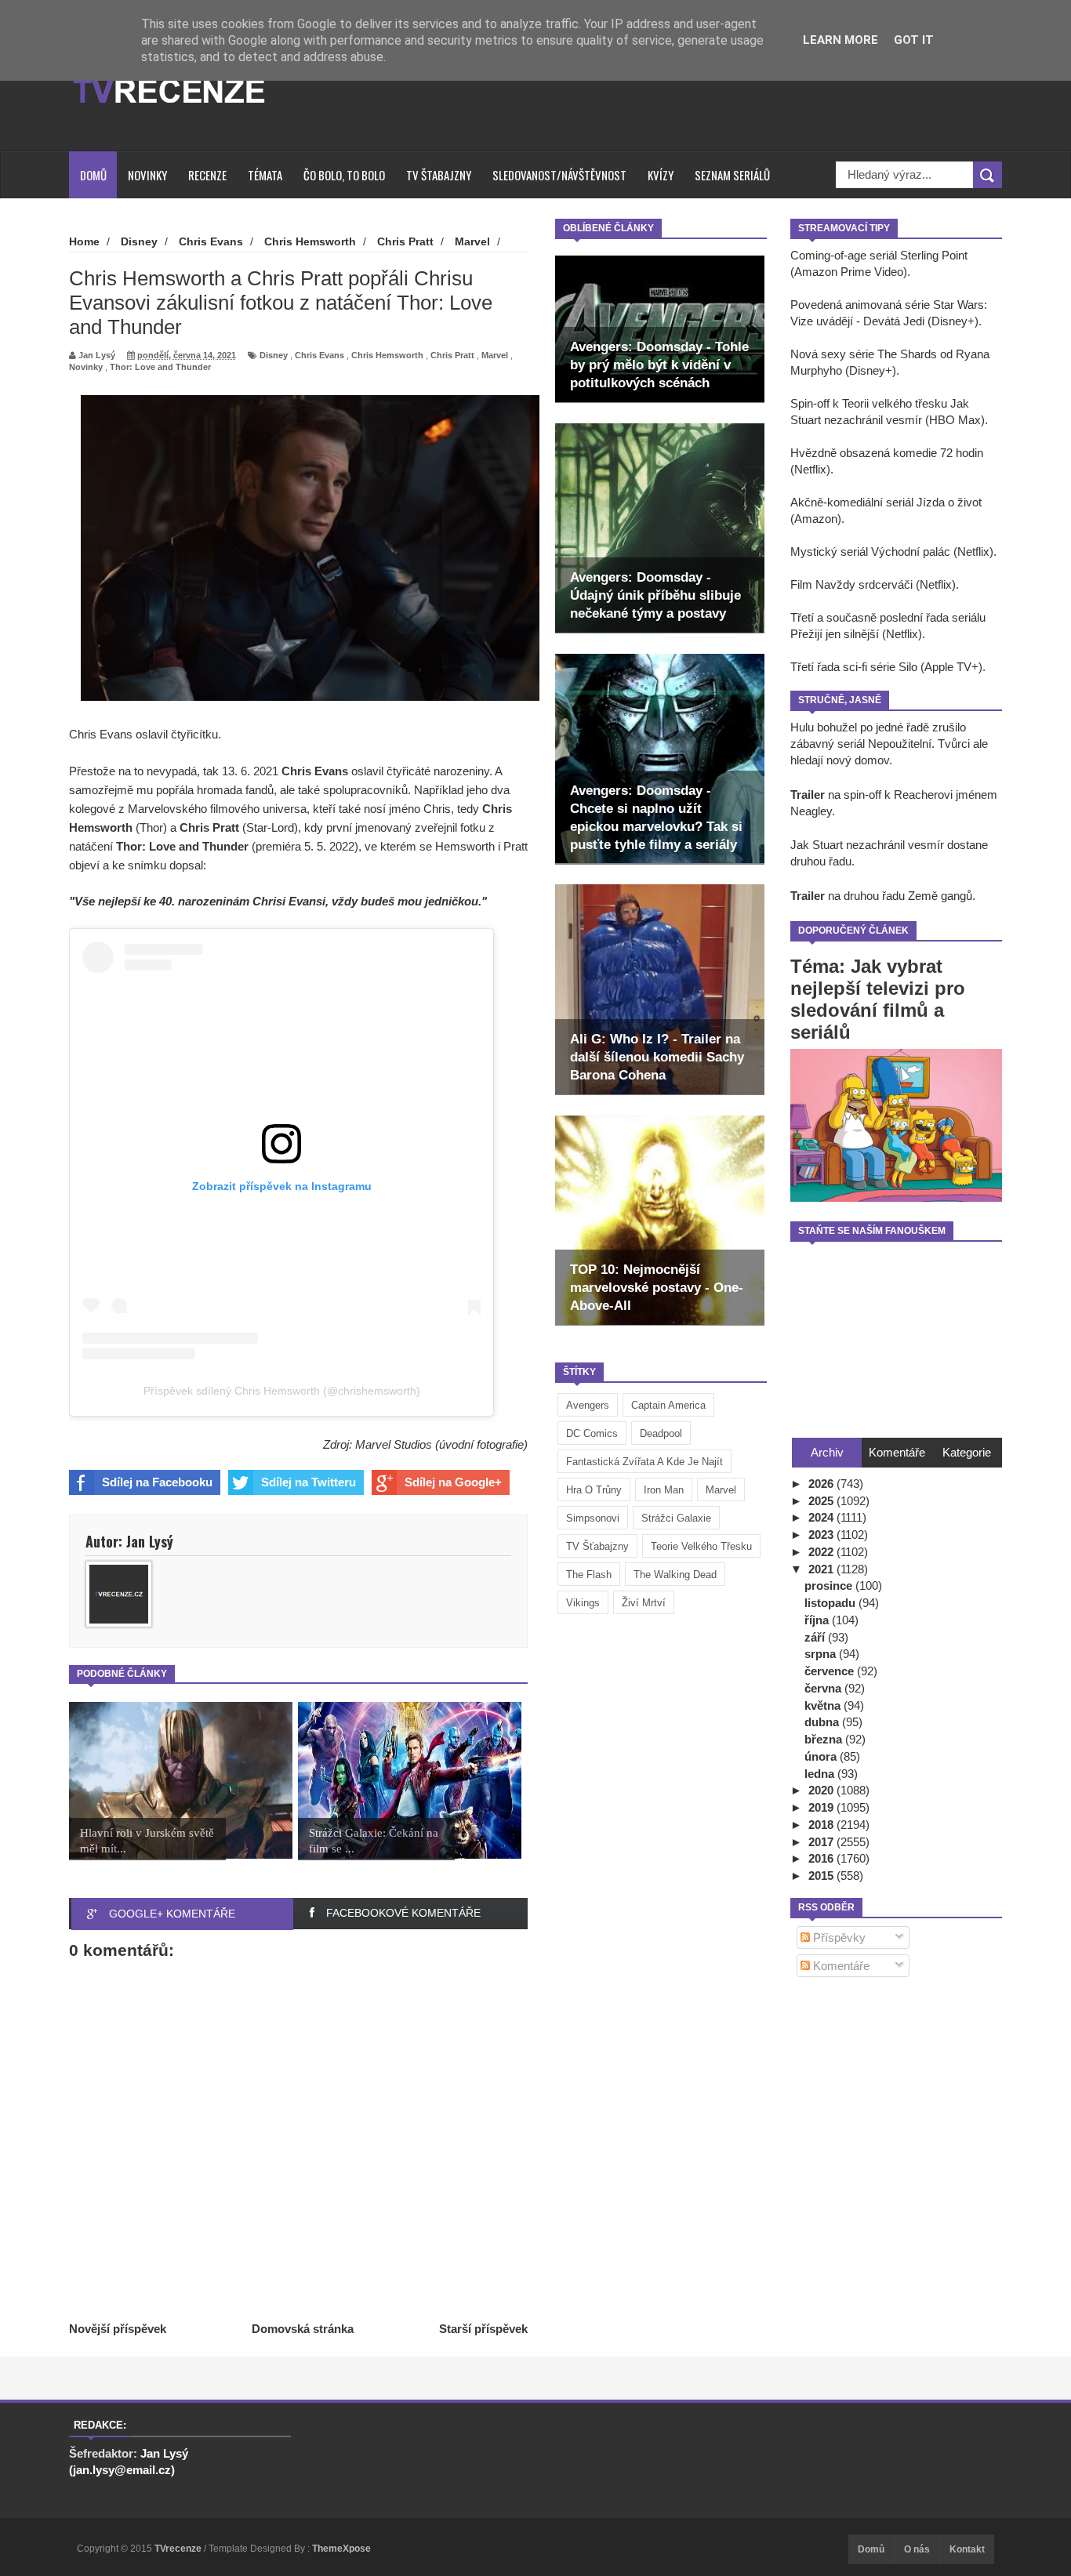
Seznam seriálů (732, 175)
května (824, 1705)
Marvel (721, 1490)
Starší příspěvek (483, 2329)
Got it (914, 40)
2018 (822, 1825)
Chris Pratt (452, 355)
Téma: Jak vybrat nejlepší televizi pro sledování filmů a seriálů (878, 999)
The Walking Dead (675, 1575)
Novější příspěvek (118, 2329)
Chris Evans (319, 355)
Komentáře (840, 1966)
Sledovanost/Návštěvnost (559, 175)
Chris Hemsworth (387, 355)
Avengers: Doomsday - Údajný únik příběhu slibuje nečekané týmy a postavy (655, 595)
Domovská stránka (303, 2329)
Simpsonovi (593, 1518)
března (825, 1739)
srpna (822, 1654)
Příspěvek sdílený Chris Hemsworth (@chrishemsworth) (282, 1391)
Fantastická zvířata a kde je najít (644, 1462)
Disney (274, 355)
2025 (822, 1501)
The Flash (589, 1575)
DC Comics (592, 1433)
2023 (822, 1535)
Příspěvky (838, 1937)
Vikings (583, 1603)
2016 (822, 1858)
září (816, 1637)
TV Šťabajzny (597, 1546)
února (822, 1756)
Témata (265, 175)
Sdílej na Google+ (453, 1482)
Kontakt (967, 2549)
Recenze (207, 175)
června (824, 1688)
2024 (822, 1517)
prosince (830, 1586)
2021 (822, 1569)
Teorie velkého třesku (701, 1546)
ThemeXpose (341, 2549)
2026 (822, 1484)
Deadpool (661, 1433)
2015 (822, 1876)
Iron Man (664, 1490)
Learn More (840, 40)
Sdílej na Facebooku (157, 1482)
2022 (822, 1552)
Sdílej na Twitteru (309, 1482)
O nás (917, 2549)
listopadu (831, 1603)
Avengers (588, 1405)
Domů (93, 175)
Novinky (147, 175)
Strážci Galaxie (676, 1518)
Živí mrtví (644, 1603)
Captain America (668, 1405)
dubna (823, 1722)
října (818, 1620)
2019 (822, 1807)
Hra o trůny (594, 1490)
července (831, 1671)
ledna (821, 1774)
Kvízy (661, 175)
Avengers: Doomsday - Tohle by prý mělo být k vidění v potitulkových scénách (659, 365)
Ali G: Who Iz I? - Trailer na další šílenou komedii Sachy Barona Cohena (657, 1057)
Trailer (808, 795)
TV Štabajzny (439, 175)
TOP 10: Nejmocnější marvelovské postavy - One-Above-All (657, 1288)
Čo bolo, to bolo (344, 175)
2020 (822, 1790)
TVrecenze (179, 2549)
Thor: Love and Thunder (160, 367)
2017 (822, 1842)
